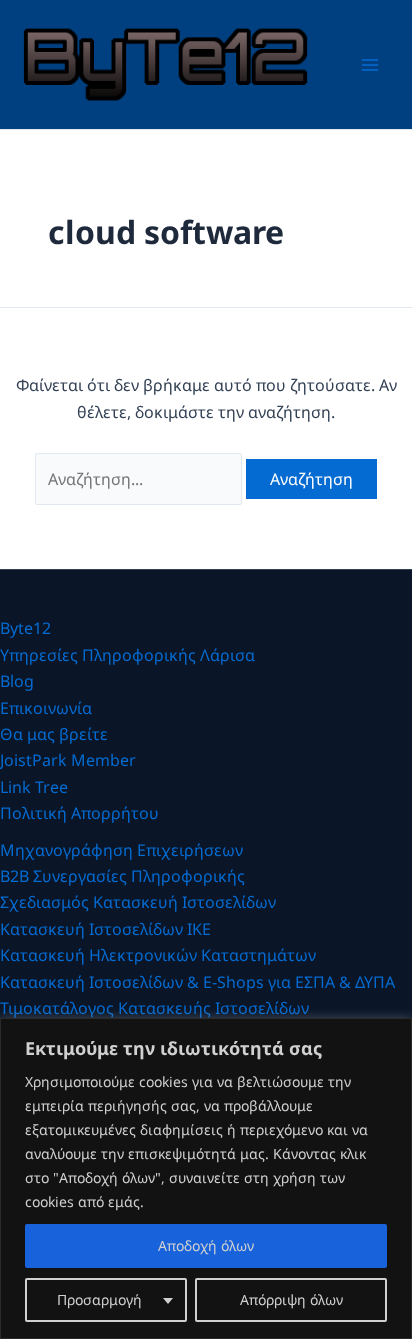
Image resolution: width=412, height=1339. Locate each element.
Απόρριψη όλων (291, 1299)
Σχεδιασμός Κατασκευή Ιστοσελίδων (138, 902)
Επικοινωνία (46, 708)
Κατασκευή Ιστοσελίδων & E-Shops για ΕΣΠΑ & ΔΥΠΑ (197, 982)
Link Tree (34, 787)
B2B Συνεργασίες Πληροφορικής (122, 876)
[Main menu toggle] (370, 65)
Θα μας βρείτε (54, 734)
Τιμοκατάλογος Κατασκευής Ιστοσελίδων (154, 1008)
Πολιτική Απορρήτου (79, 813)
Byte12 (25, 628)
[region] (206, 1178)
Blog (17, 681)
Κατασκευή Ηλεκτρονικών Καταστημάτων (158, 955)
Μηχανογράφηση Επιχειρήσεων (121, 850)
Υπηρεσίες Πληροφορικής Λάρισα (127, 655)
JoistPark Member (68, 760)
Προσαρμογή (99, 1299)
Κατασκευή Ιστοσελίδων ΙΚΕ (105, 929)
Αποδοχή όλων (206, 1245)
